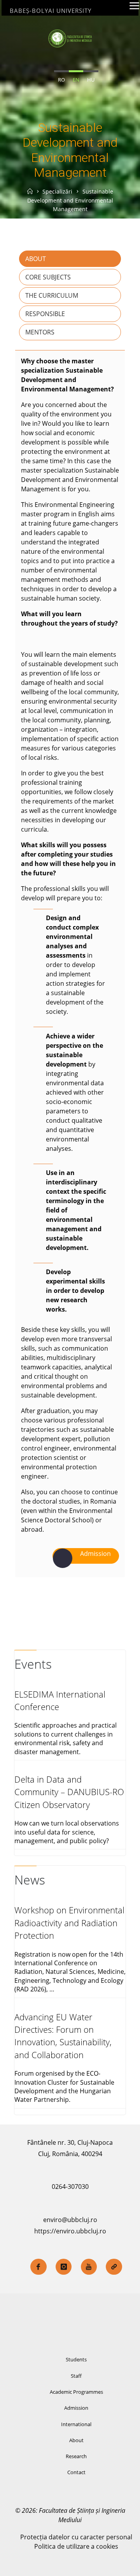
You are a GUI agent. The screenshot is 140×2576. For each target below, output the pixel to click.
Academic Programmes (76, 2392)
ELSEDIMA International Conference (60, 1700)
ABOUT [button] (36, 259)
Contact (76, 2472)
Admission (76, 2408)
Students (76, 2359)
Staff (76, 2376)
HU (91, 80)
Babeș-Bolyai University (51, 11)
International (76, 2424)
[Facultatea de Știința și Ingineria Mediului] (70, 38)
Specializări (57, 191)
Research (76, 2456)
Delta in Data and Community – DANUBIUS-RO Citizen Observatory (69, 1792)
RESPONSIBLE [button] (45, 314)
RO (61, 80)
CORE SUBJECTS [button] (48, 277)
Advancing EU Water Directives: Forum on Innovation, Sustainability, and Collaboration (63, 2036)
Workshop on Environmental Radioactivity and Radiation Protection (69, 1923)
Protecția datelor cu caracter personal (76, 2537)
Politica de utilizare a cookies (76, 2546)
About (76, 2440)
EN (76, 80)
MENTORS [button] (40, 332)
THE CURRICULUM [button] (52, 295)
